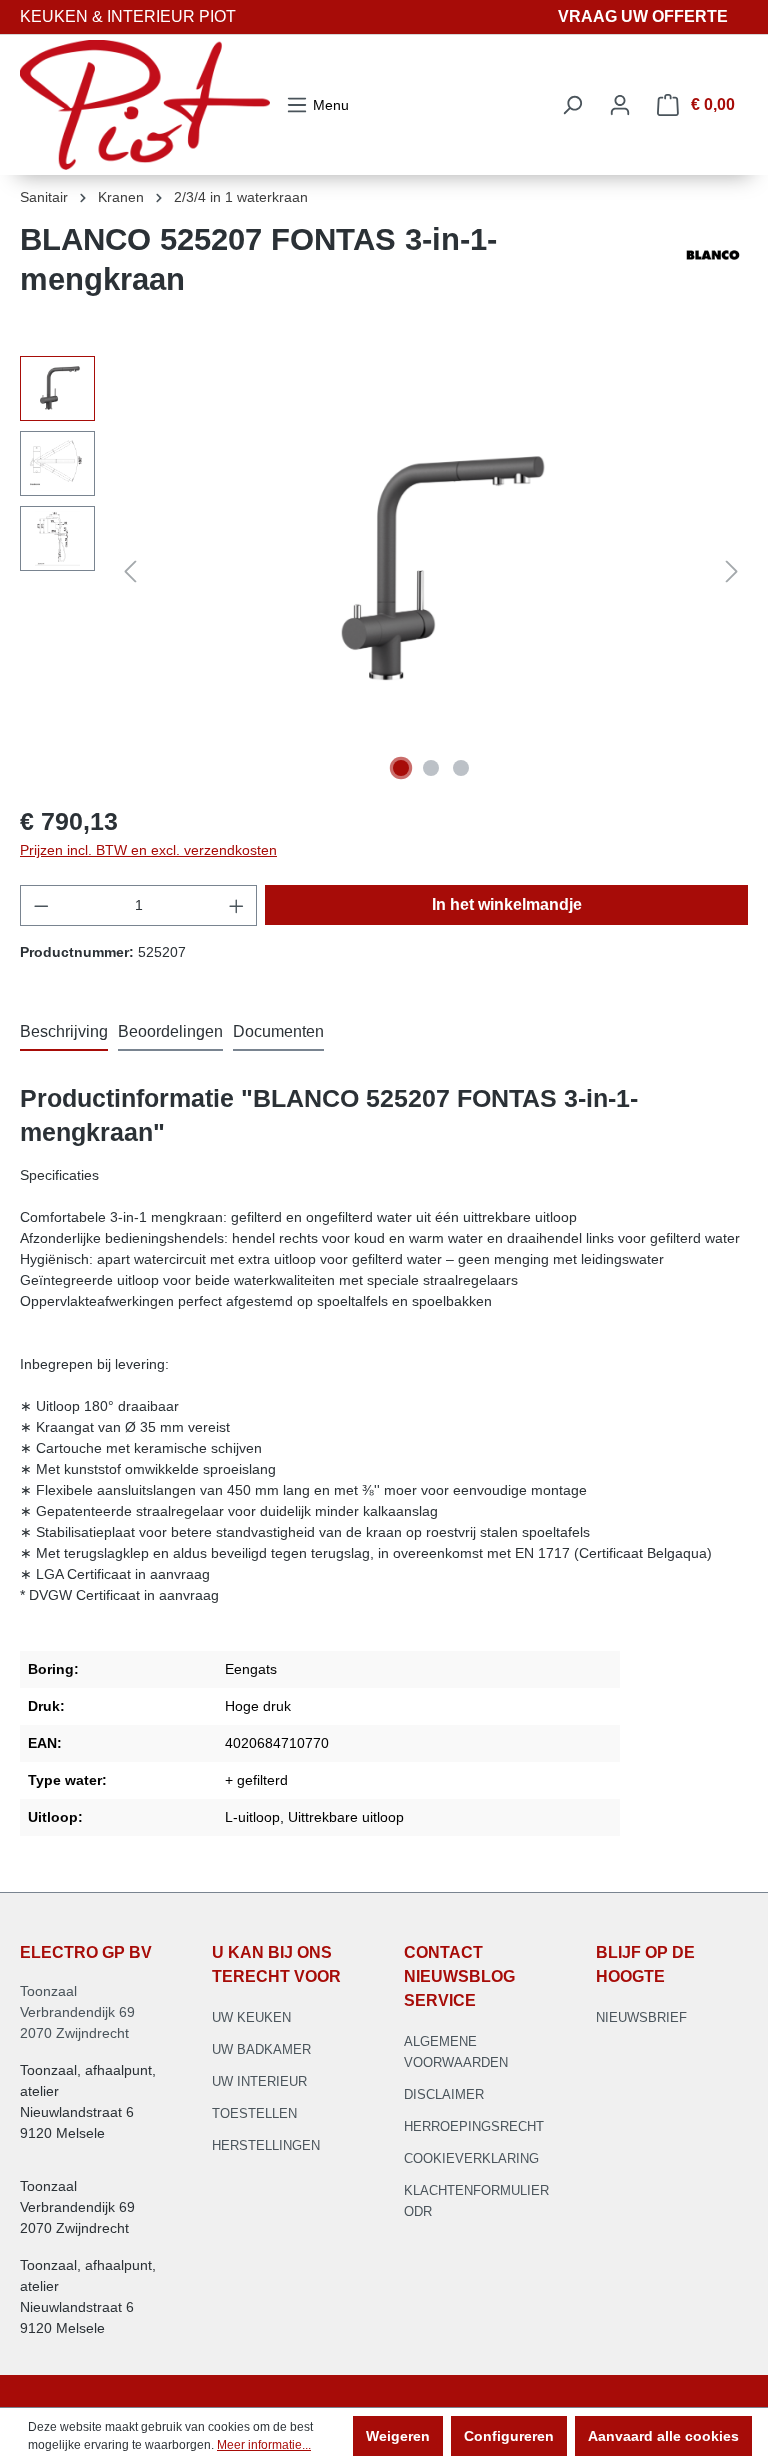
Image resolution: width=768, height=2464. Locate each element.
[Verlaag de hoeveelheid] (41, 905)
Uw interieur (259, 2081)
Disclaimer (444, 2094)
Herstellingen (266, 2145)
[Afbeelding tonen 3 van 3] (461, 768)
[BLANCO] (713, 268)
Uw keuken (251, 2017)
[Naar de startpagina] (145, 105)
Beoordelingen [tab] (170, 1031)
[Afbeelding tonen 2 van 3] (431, 768)
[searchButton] (572, 105)
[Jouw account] (620, 105)
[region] (384, 571)
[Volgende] (732, 571)
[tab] (64, 1033)
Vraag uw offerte (643, 16)
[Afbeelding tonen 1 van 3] (401, 768)
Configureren (509, 2436)
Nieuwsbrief (641, 2017)
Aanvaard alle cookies (663, 2436)
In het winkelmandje (507, 904)
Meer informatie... (264, 2445)
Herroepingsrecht (474, 2126)
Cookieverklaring (471, 2158)
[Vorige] (130, 571)
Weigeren (398, 2436)
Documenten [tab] (278, 1031)
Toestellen (254, 2113)
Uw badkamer (261, 2049)
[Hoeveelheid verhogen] (237, 905)
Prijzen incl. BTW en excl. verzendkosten (148, 850)
